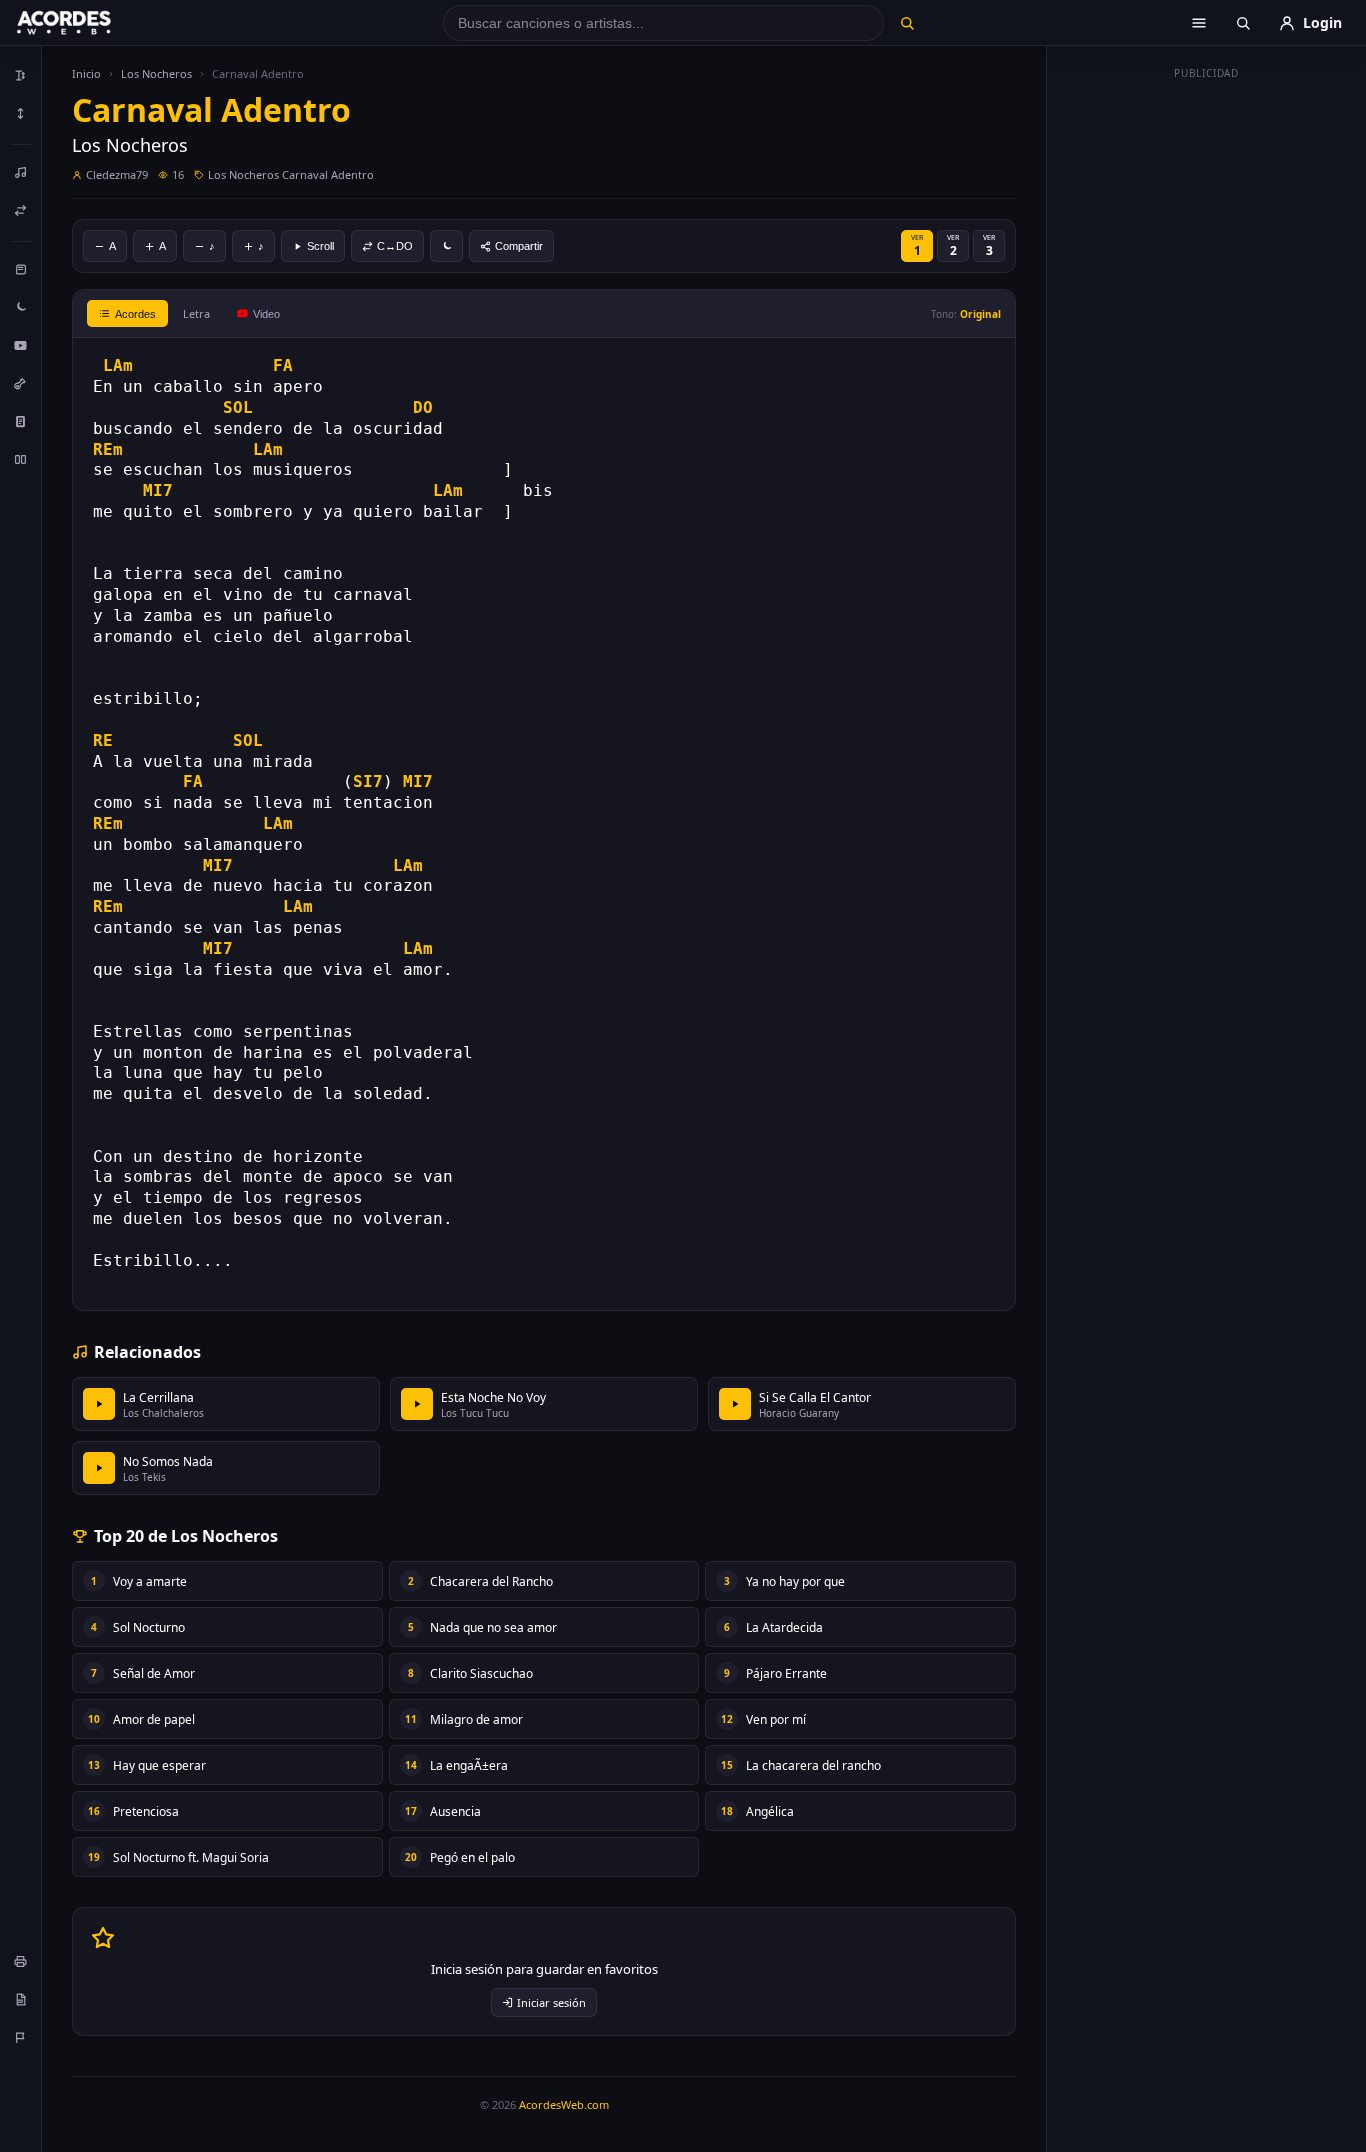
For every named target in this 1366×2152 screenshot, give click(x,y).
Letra (196, 313)
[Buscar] (906, 23)
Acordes (135, 314)
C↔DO (395, 246)
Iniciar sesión (551, 2002)
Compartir (519, 246)
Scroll (320, 246)
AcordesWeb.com (564, 2104)
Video (266, 314)
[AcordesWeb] (89, 23)
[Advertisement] (1207, 388)
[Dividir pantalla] (21, 459)
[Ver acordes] (21, 421)
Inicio (86, 73)
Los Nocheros (156, 73)
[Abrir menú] (1199, 23)
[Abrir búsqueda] (1243, 23)
